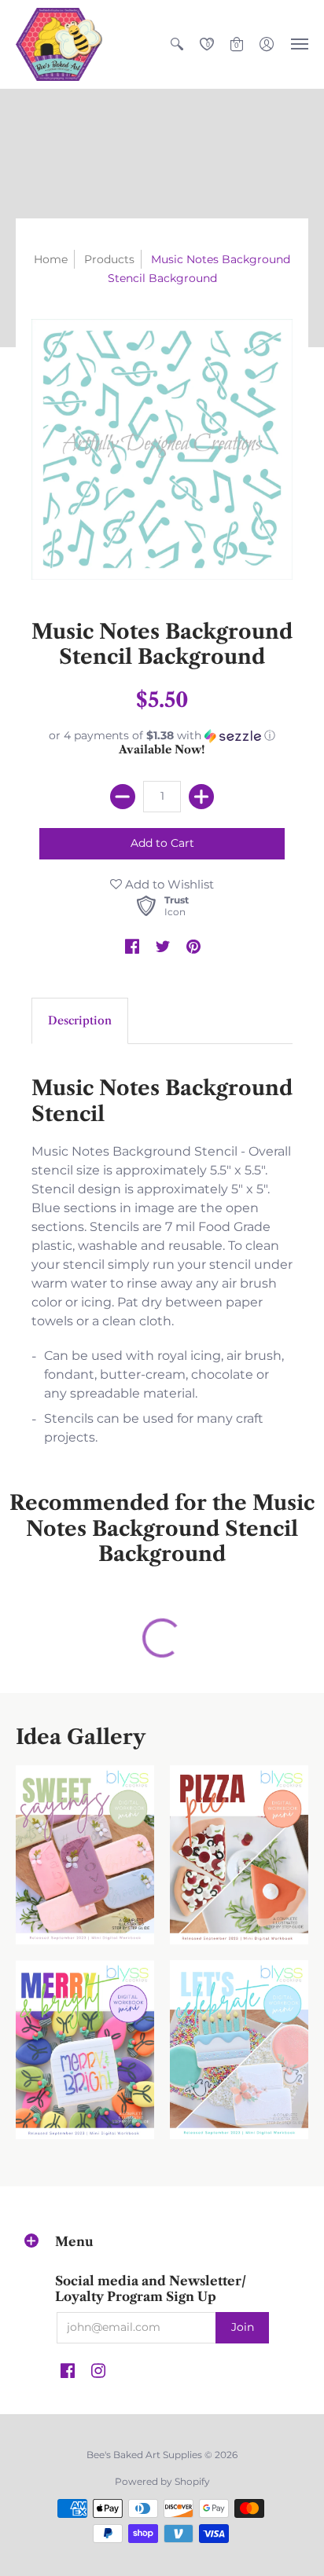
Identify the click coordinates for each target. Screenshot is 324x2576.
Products (109, 259)
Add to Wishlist (168, 884)
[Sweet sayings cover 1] (85, 1855)
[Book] (85, 2050)
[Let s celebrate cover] (239, 2050)
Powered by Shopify (162, 2481)
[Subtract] (123, 797)
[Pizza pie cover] (239, 1855)
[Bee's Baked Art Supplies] (59, 44)
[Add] (201, 797)
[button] (177, 44)
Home (51, 259)
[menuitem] (177, 44)
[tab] (80, 1021)
